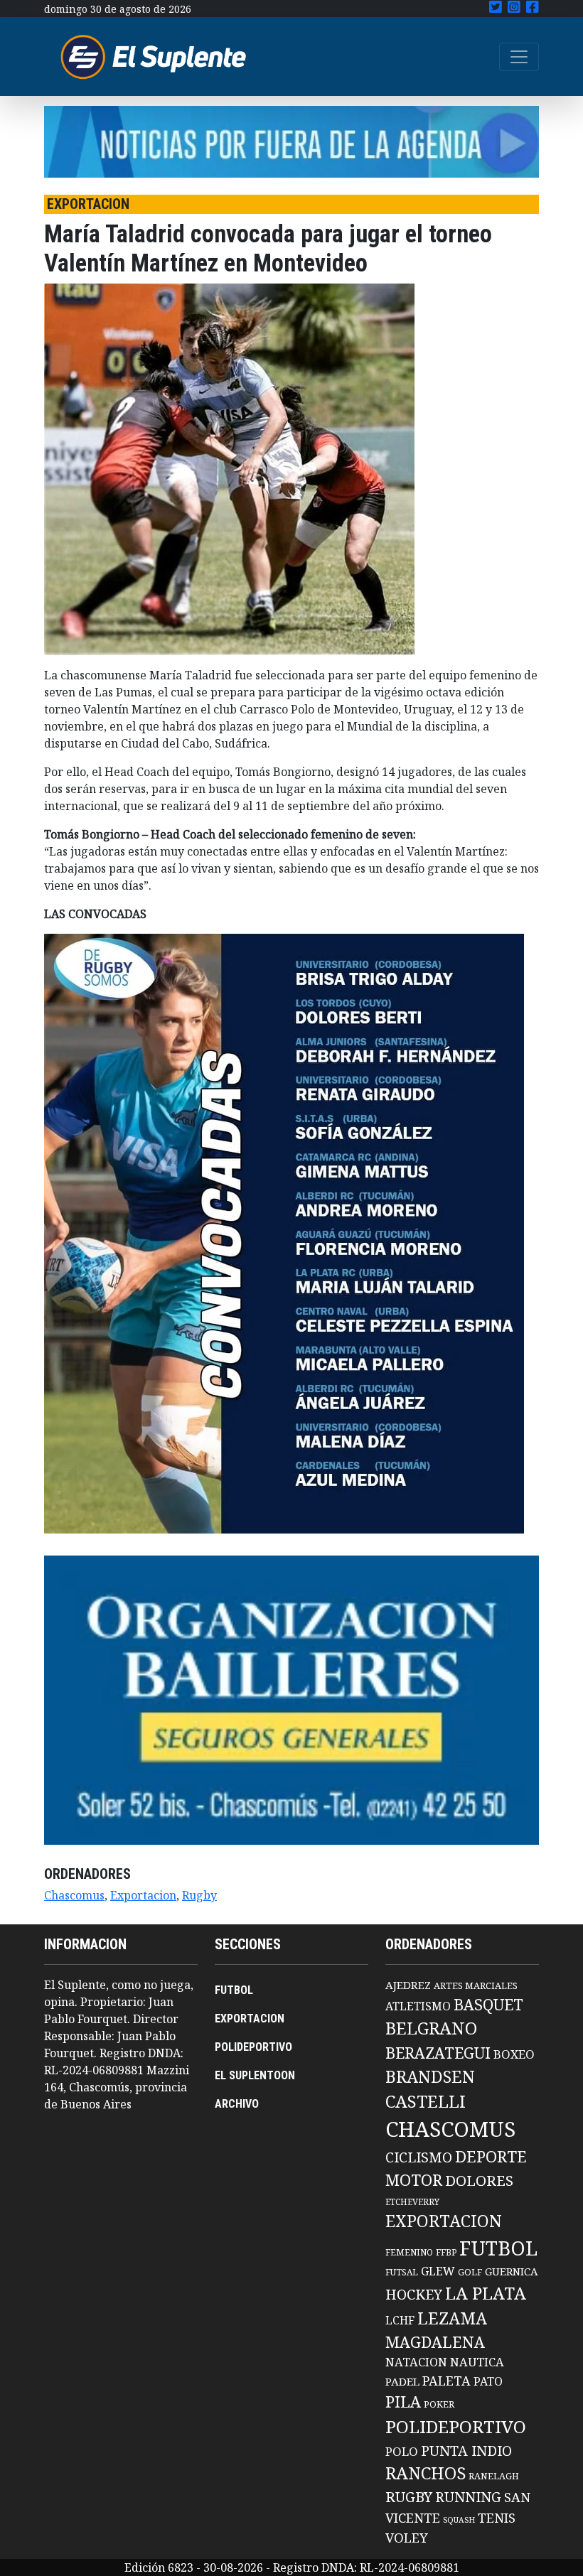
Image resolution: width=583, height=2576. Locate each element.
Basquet (488, 2004)
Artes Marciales (476, 1985)
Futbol (498, 2248)
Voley (407, 2537)
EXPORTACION (250, 2019)
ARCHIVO (237, 2104)
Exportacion (143, 1895)
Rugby (199, 1895)
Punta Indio (466, 2451)
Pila (403, 2402)
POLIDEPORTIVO (253, 2047)
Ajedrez (408, 1985)
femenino (409, 2252)
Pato (488, 2381)
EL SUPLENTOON (255, 2075)
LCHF (400, 2320)
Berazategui (438, 2053)
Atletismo (418, 2006)
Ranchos (426, 2473)
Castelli (426, 2101)
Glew (438, 2271)
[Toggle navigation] (519, 57)
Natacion (416, 2362)
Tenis (497, 2517)
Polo (402, 2451)
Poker (439, 2404)
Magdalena (435, 2342)
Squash (459, 2520)
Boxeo (514, 2054)
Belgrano (431, 2028)
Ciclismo (419, 2157)
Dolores (479, 2181)
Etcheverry (412, 2202)
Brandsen (430, 2076)
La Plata (486, 2293)
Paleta (446, 2381)
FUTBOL (234, 1990)
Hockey (414, 2294)
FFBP (446, 2252)
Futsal (402, 2272)
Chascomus (74, 1895)
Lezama (452, 2318)
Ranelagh (494, 2476)
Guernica (511, 2271)
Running (468, 2497)
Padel (402, 2381)
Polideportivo (456, 2426)
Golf (470, 2272)
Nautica (477, 2362)
